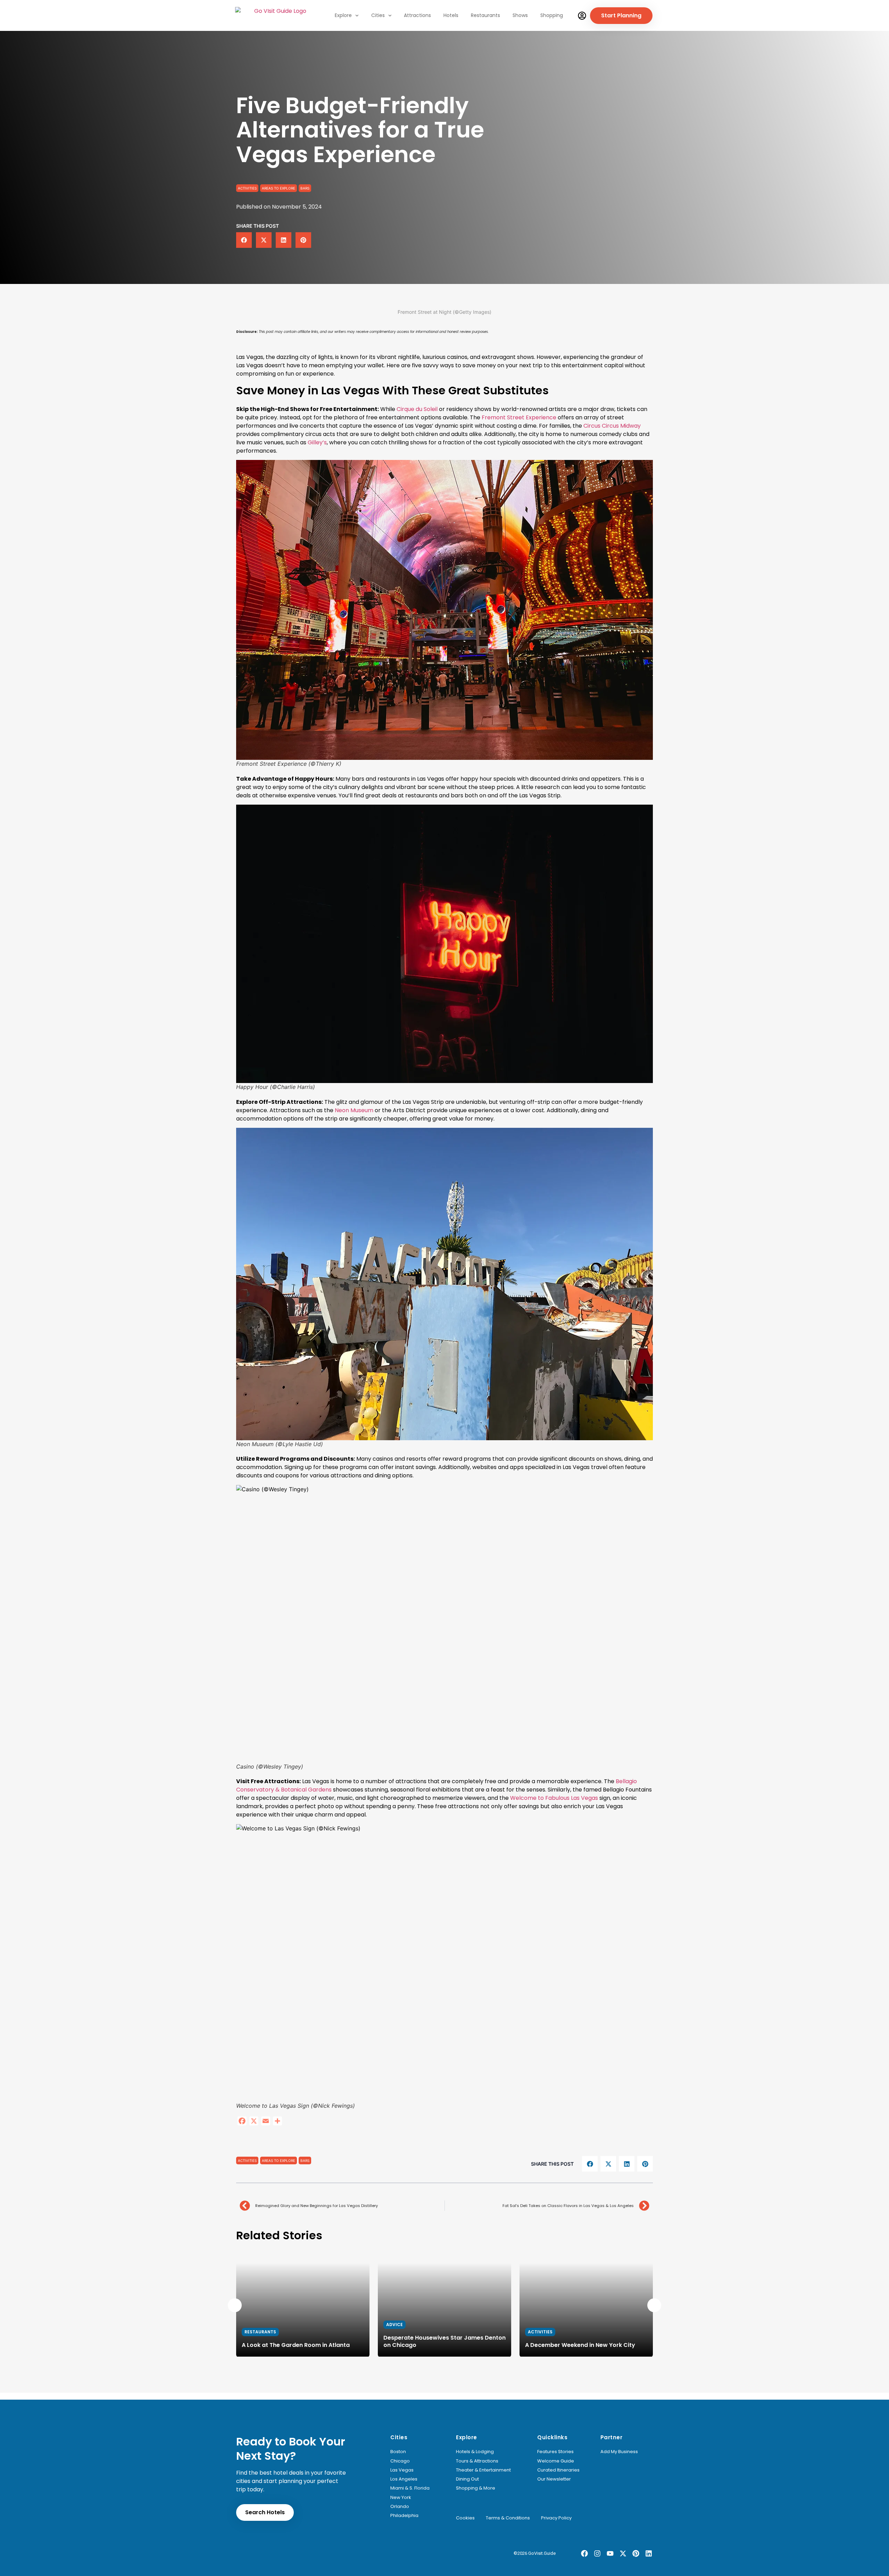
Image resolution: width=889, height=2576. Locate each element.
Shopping (552, 15)
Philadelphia (404, 2516)
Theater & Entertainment (483, 2470)
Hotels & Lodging (475, 2452)
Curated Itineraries (558, 2470)
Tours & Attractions (477, 2461)
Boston (398, 2452)
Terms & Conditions (508, 2518)
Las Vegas (402, 2470)
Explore (343, 15)
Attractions (417, 15)
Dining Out (467, 2479)
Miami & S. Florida (410, 2488)
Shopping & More (476, 2488)
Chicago (400, 2461)
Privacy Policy (556, 2518)
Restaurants (485, 15)
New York (401, 2498)
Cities (378, 15)
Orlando (400, 2507)
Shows (520, 15)
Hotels (451, 15)
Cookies (465, 2518)
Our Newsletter (554, 2479)
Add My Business (619, 2452)
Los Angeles (404, 2479)
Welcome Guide (556, 2461)
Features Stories (555, 2452)
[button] (244, 240)
